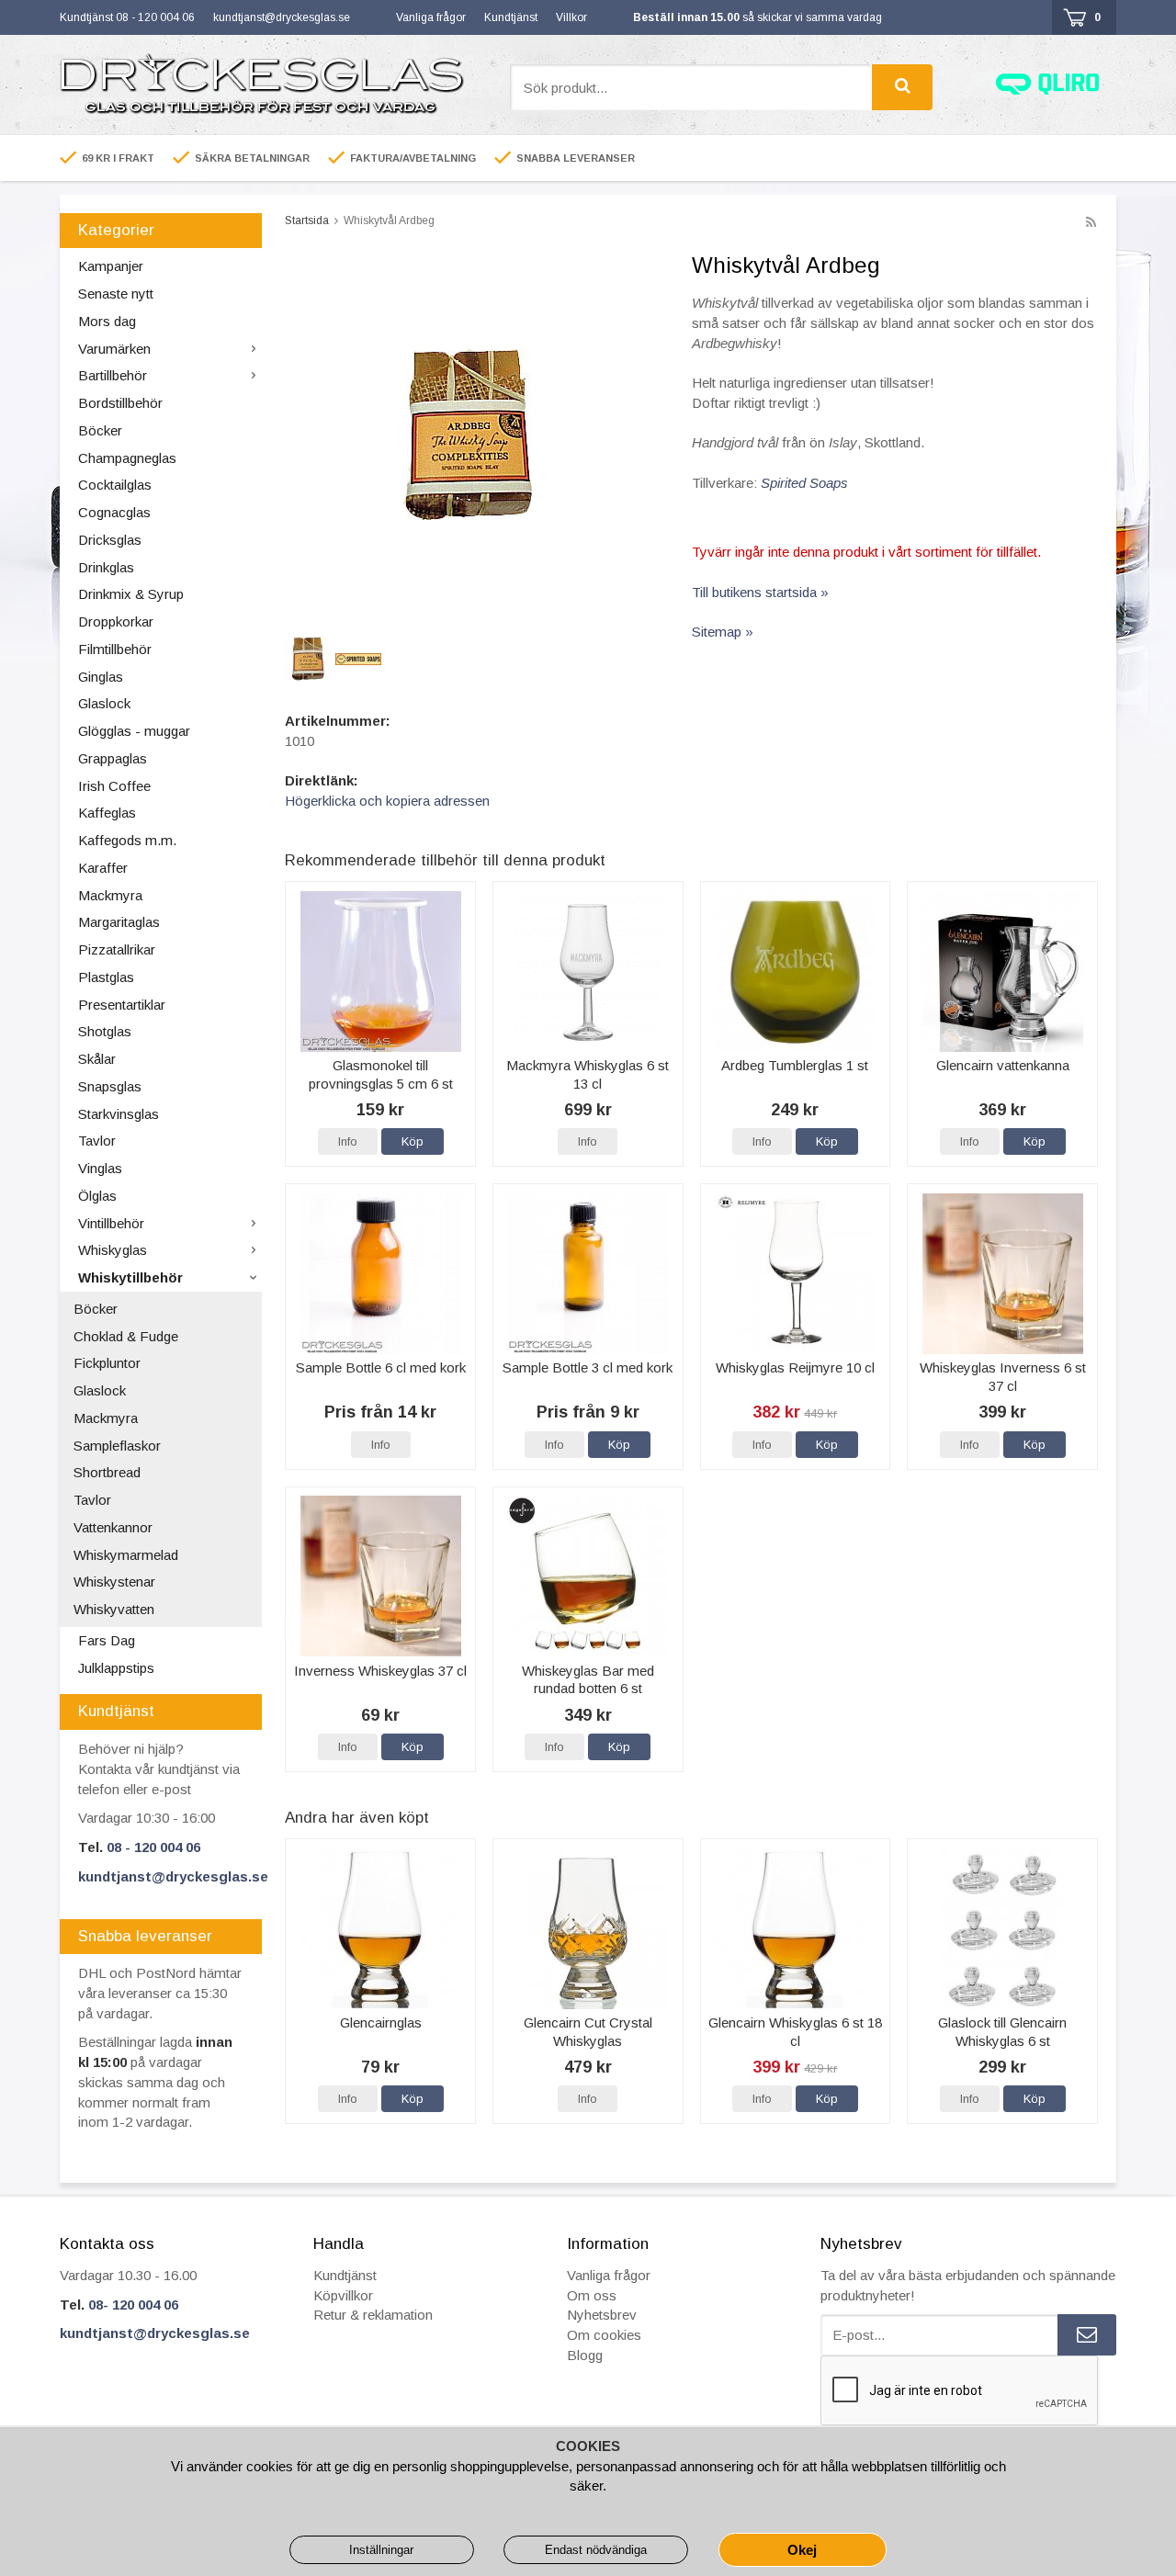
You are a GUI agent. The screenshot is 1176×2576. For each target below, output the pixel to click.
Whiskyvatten (114, 1609)
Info (348, 1141)
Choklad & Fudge (126, 1336)
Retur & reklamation (373, 2315)
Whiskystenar (114, 1582)
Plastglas (106, 977)
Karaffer (103, 868)
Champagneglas (127, 458)
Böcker (100, 430)
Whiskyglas (113, 1250)
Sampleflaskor (117, 1446)
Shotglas (105, 1031)
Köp (413, 1141)
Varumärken (114, 349)
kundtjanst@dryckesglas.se (282, 17)
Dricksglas (110, 540)
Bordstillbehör (120, 403)
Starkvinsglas (119, 1114)
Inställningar (381, 2550)
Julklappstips (116, 1668)
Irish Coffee (114, 786)
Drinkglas (106, 567)
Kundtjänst (511, 17)
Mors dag (107, 321)
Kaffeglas (107, 813)
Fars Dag (107, 1640)
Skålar (97, 1059)
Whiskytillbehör (130, 1277)
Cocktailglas (115, 485)
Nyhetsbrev (602, 2315)
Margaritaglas (119, 922)
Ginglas (101, 677)
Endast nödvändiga (596, 2550)
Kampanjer (111, 266)
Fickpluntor (107, 1363)
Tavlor (97, 1141)
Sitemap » (723, 632)
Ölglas (97, 1196)
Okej (802, 2550)
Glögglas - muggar (134, 731)
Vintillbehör (111, 1223)
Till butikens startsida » (760, 592)
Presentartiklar (122, 1005)
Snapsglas (110, 1086)
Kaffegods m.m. (127, 840)
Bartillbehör (113, 375)
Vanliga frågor (431, 17)
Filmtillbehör (115, 649)
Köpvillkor (343, 2295)
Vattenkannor (113, 1527)
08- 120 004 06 (133, 2305)
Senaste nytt (116, 294)
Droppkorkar (116, 621)
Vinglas (100, 1168)
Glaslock (104, 703)
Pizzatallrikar (117, 949)
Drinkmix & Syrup (131, 594)
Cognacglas (114, 512)
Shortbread (107, 1472)
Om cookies (604, 2335)
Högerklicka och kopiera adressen (387, 801)
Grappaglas (113, 758)
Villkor (571, 17)
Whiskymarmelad (126, 1555)
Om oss (592, 2295)
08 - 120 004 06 (153, 1847)
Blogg (585, 2355)
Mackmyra (110, 895)
